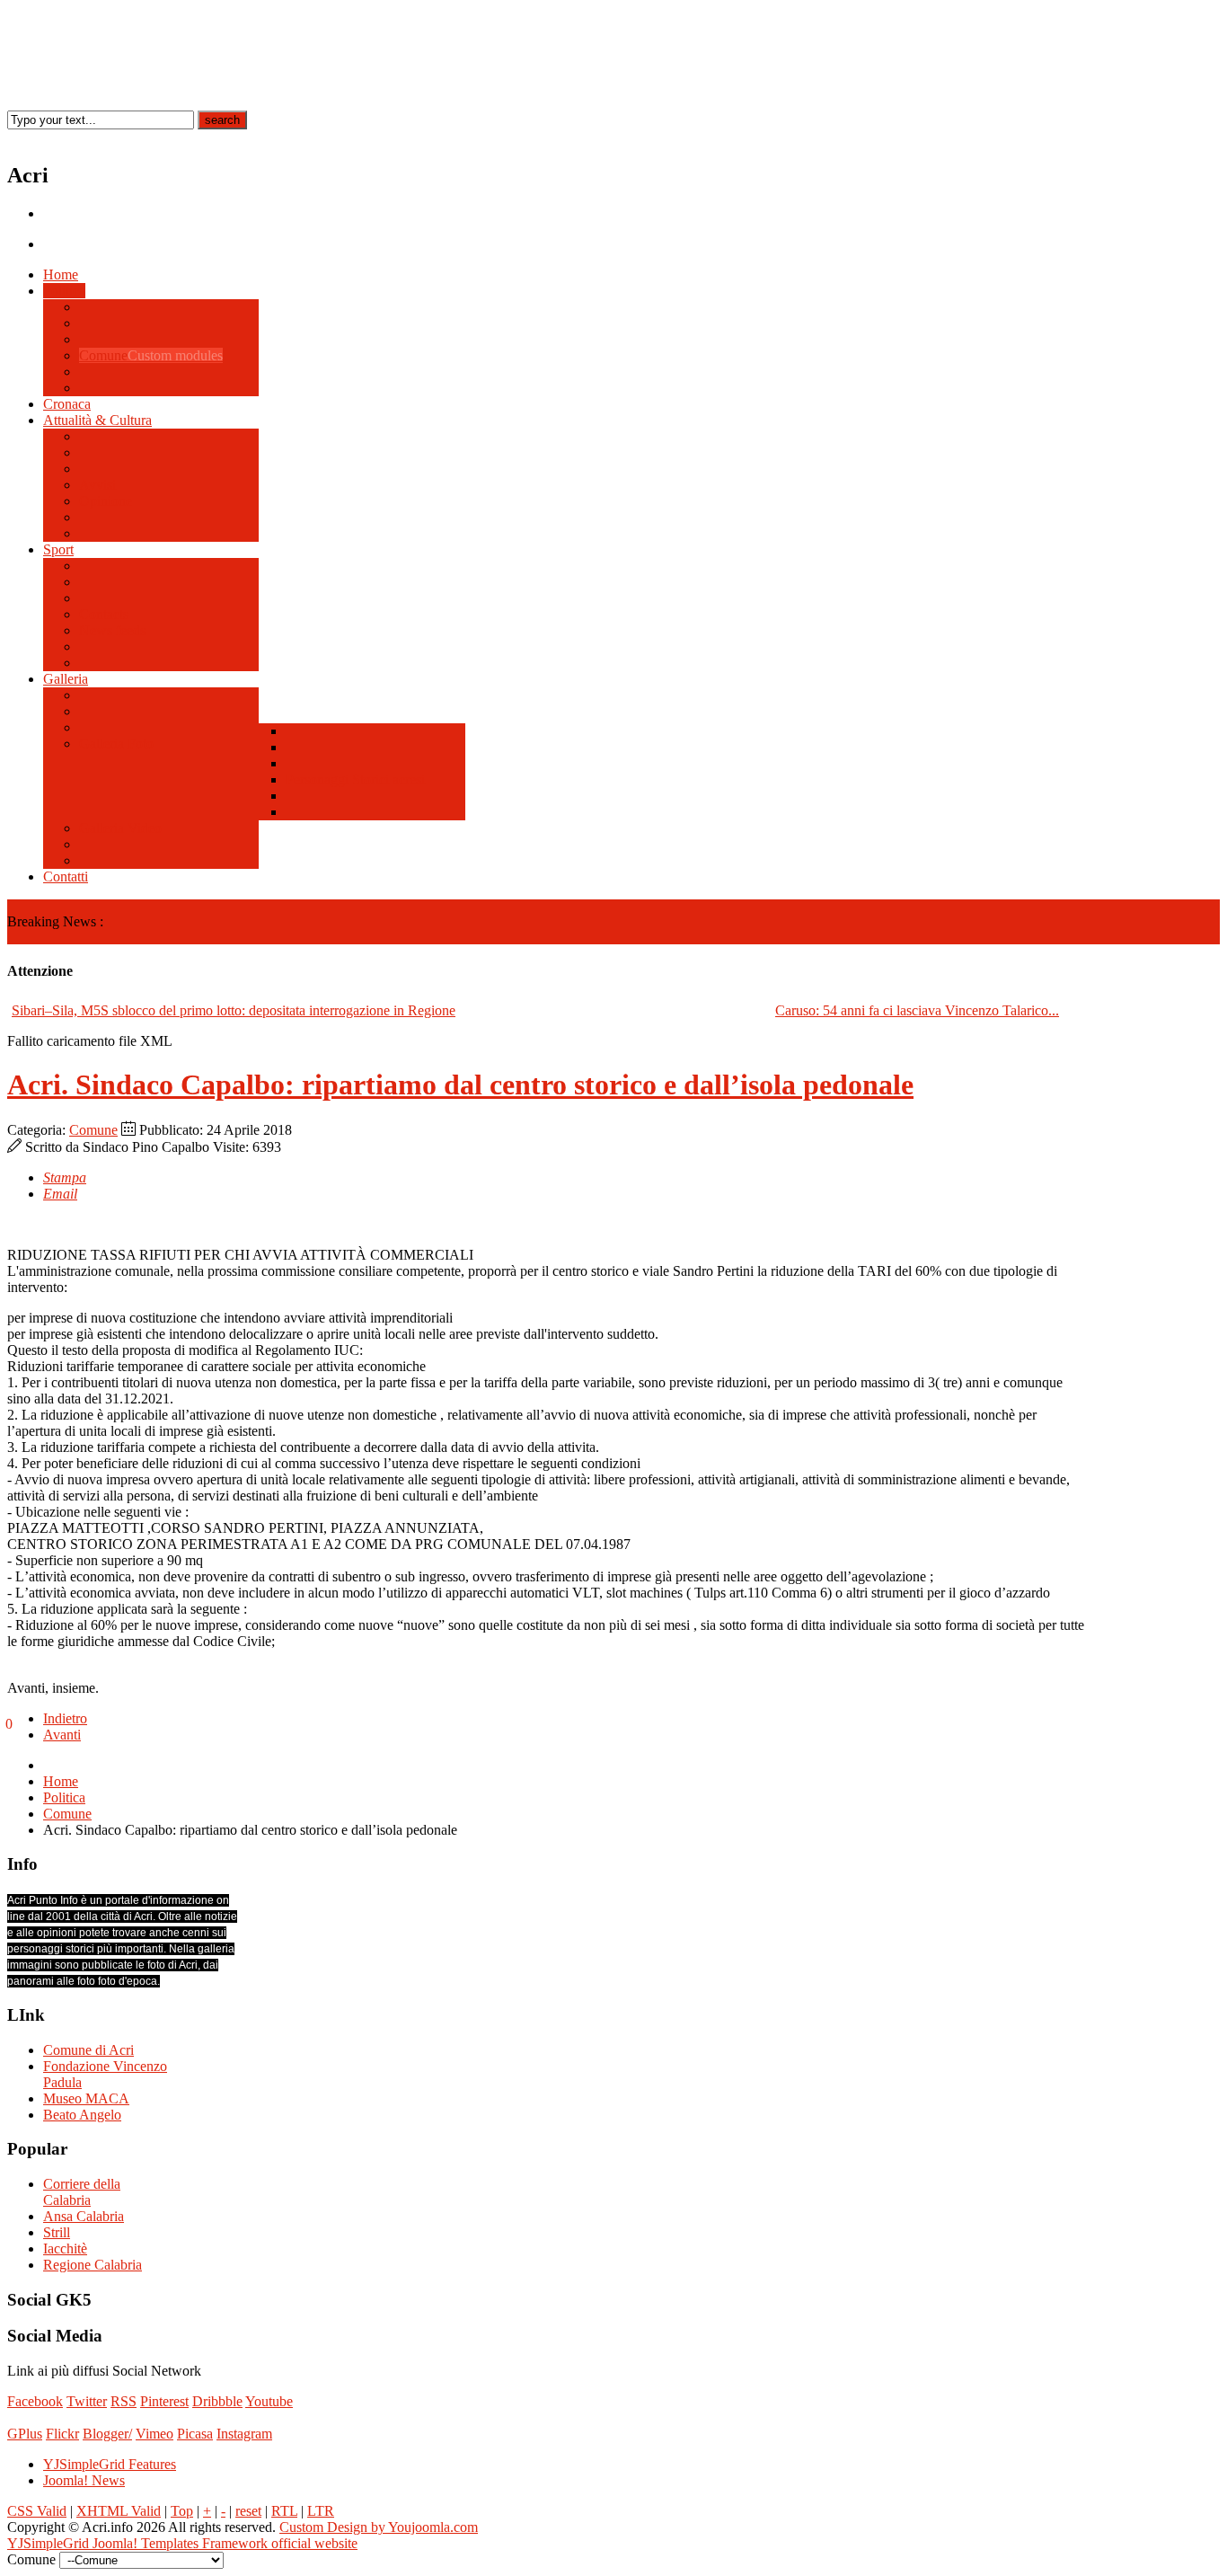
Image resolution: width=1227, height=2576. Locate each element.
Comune (93, 1130)
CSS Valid (37, 2511)
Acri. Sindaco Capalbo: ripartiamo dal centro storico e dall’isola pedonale (460, 1084)
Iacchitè (65, 2248)
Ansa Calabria (84, 2216)
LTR (321, 2511)
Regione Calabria (93, 2265)
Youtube (269, 2401)
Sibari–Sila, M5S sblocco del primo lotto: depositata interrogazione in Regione (234, 1010)
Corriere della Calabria (82, 2192)
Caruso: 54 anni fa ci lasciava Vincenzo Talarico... (917, 1010)
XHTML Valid (119, 2511)
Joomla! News (84, 2480)
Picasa (195, 2434)
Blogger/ (107, 2434)
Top (182, 2511)
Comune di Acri (88, 2050)
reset (248, 2511)
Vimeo (154, 2434)
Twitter (87, 2401)
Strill (57, 2232)
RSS (124, 2401)
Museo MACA (86, 2098)
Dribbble (217, 2401)
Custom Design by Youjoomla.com (379, 2527)
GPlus (25, 2434)
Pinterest (164, 2401)
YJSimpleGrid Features (110, 2464)
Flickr (62, 2434)
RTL (284, 2511)
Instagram (244, 2434)
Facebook (35, 2401)
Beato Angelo (82, 2115)
